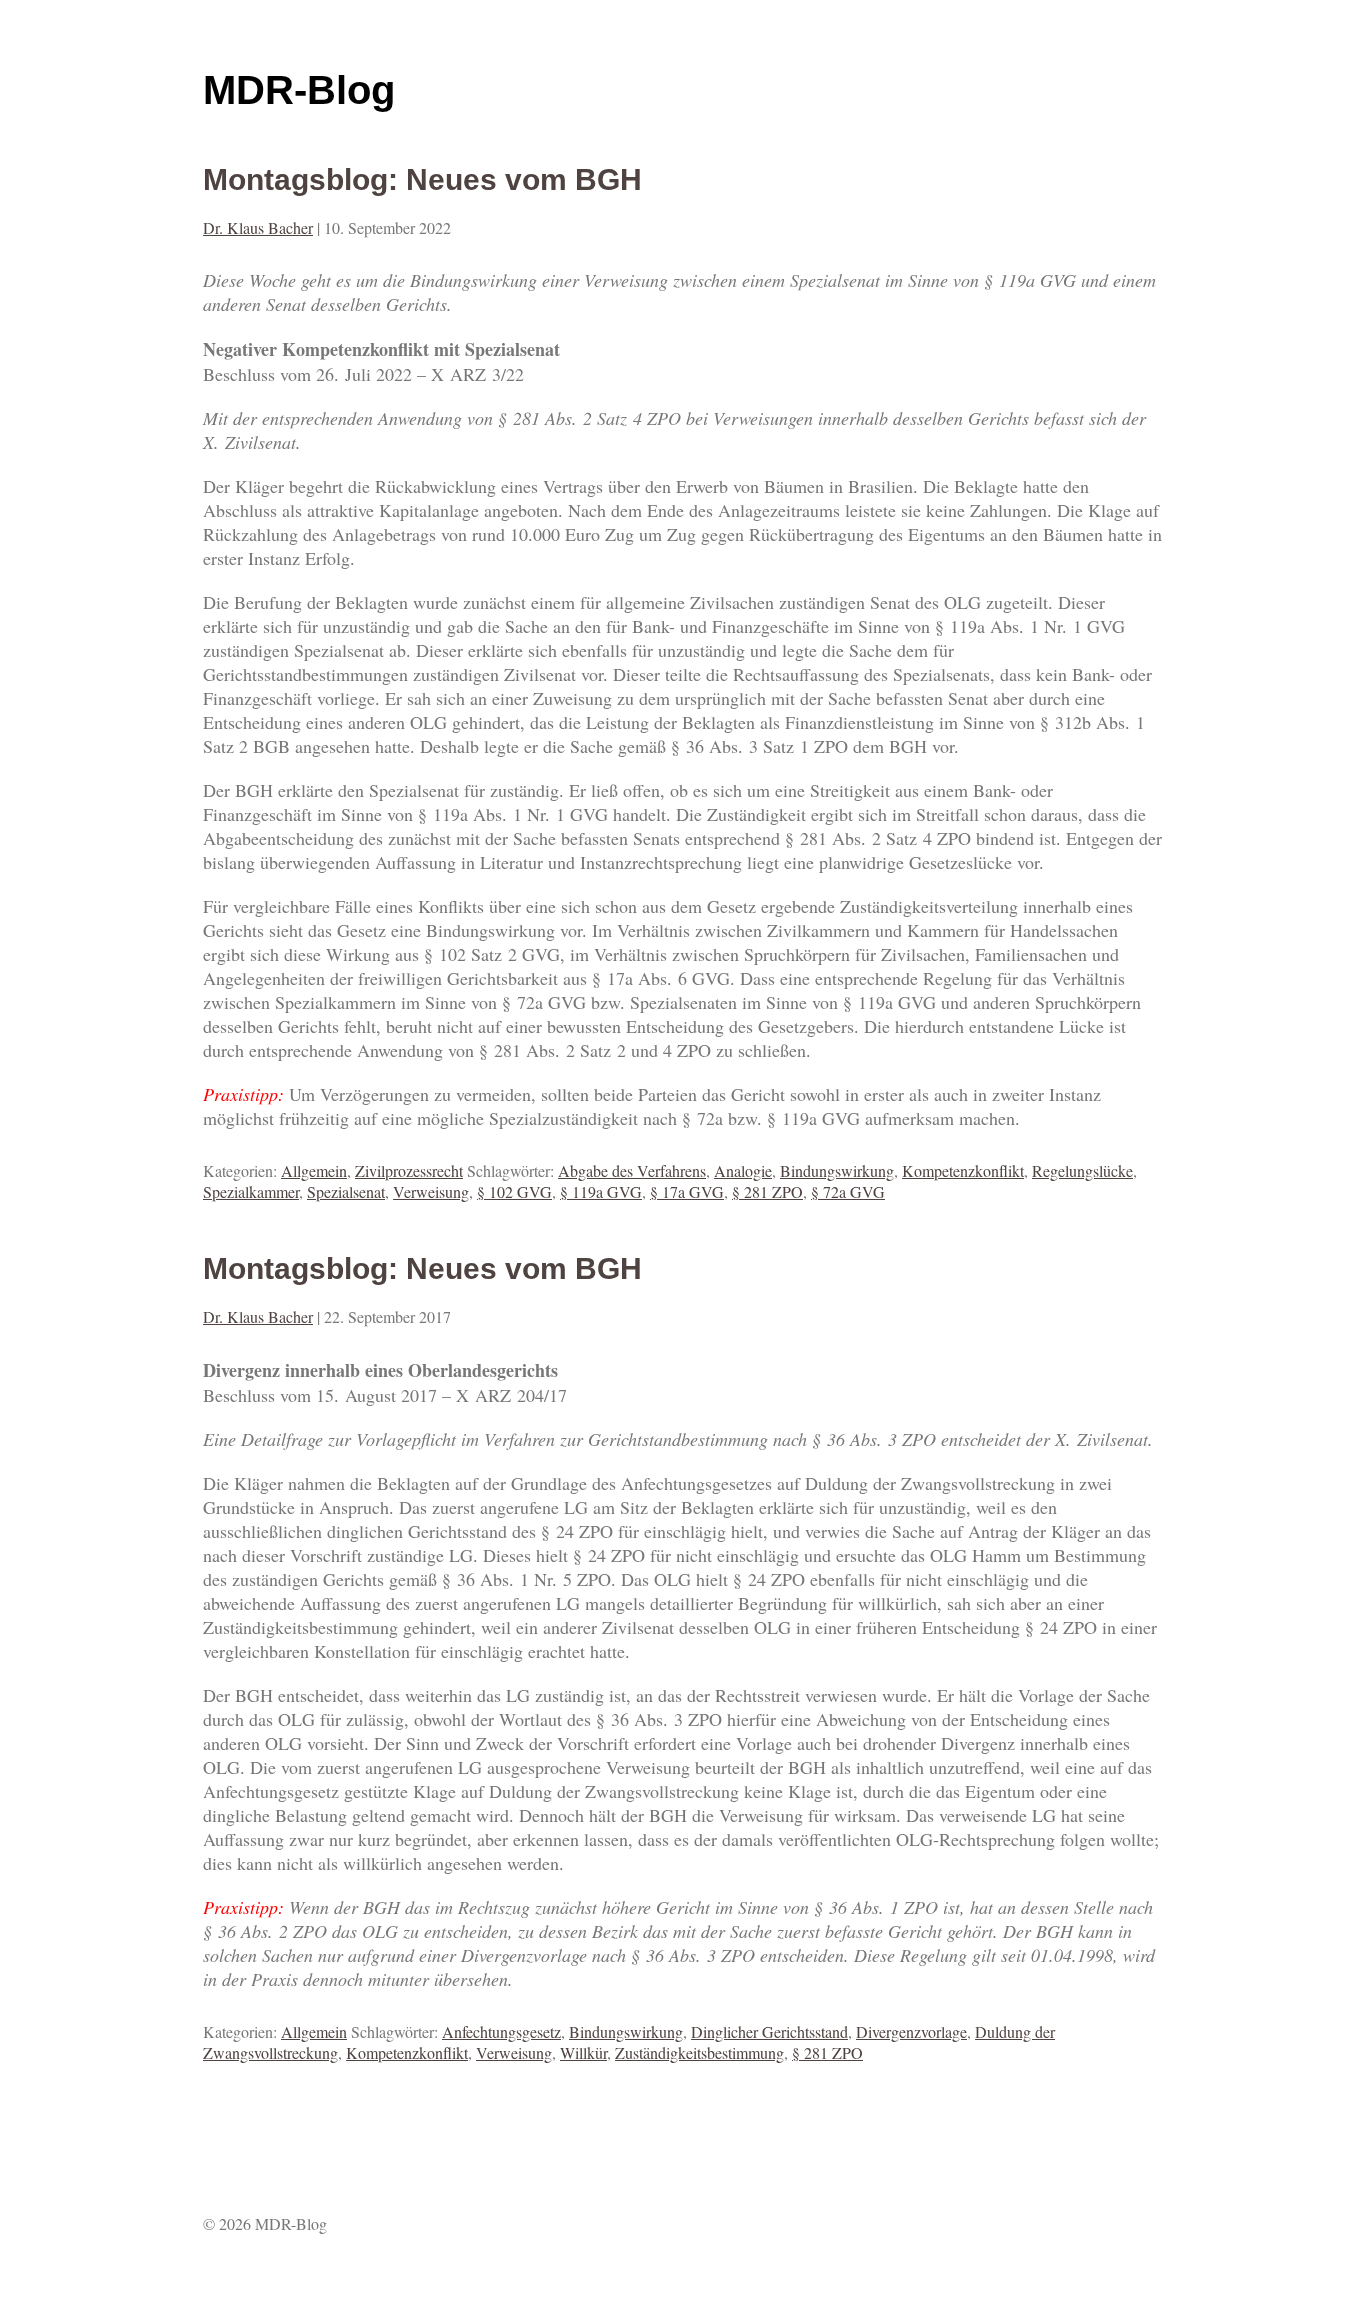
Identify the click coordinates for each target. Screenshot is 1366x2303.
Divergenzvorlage (911, 2031)
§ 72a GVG (848, 1191)
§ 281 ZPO (767, 1191)
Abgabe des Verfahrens (632, 1170)
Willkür (583, 2052)
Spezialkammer (251, 1191)
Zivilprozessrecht (409, 1170)
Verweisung (431, 1191)
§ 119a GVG (601, 1191)
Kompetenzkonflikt (963, 1170)
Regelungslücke (1082, 1170)
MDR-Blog (299, 90)
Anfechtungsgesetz (501, 2031)
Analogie (743, 1170)
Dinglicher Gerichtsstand (769, 2031)
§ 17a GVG (687, 1191)
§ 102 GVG (514, 1191)
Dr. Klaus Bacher (258, 227)
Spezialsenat (346, 1191)
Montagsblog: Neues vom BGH (422, 179)
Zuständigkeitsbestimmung (699, 2052)
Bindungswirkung (837, 1170)
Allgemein (314, 1170)
